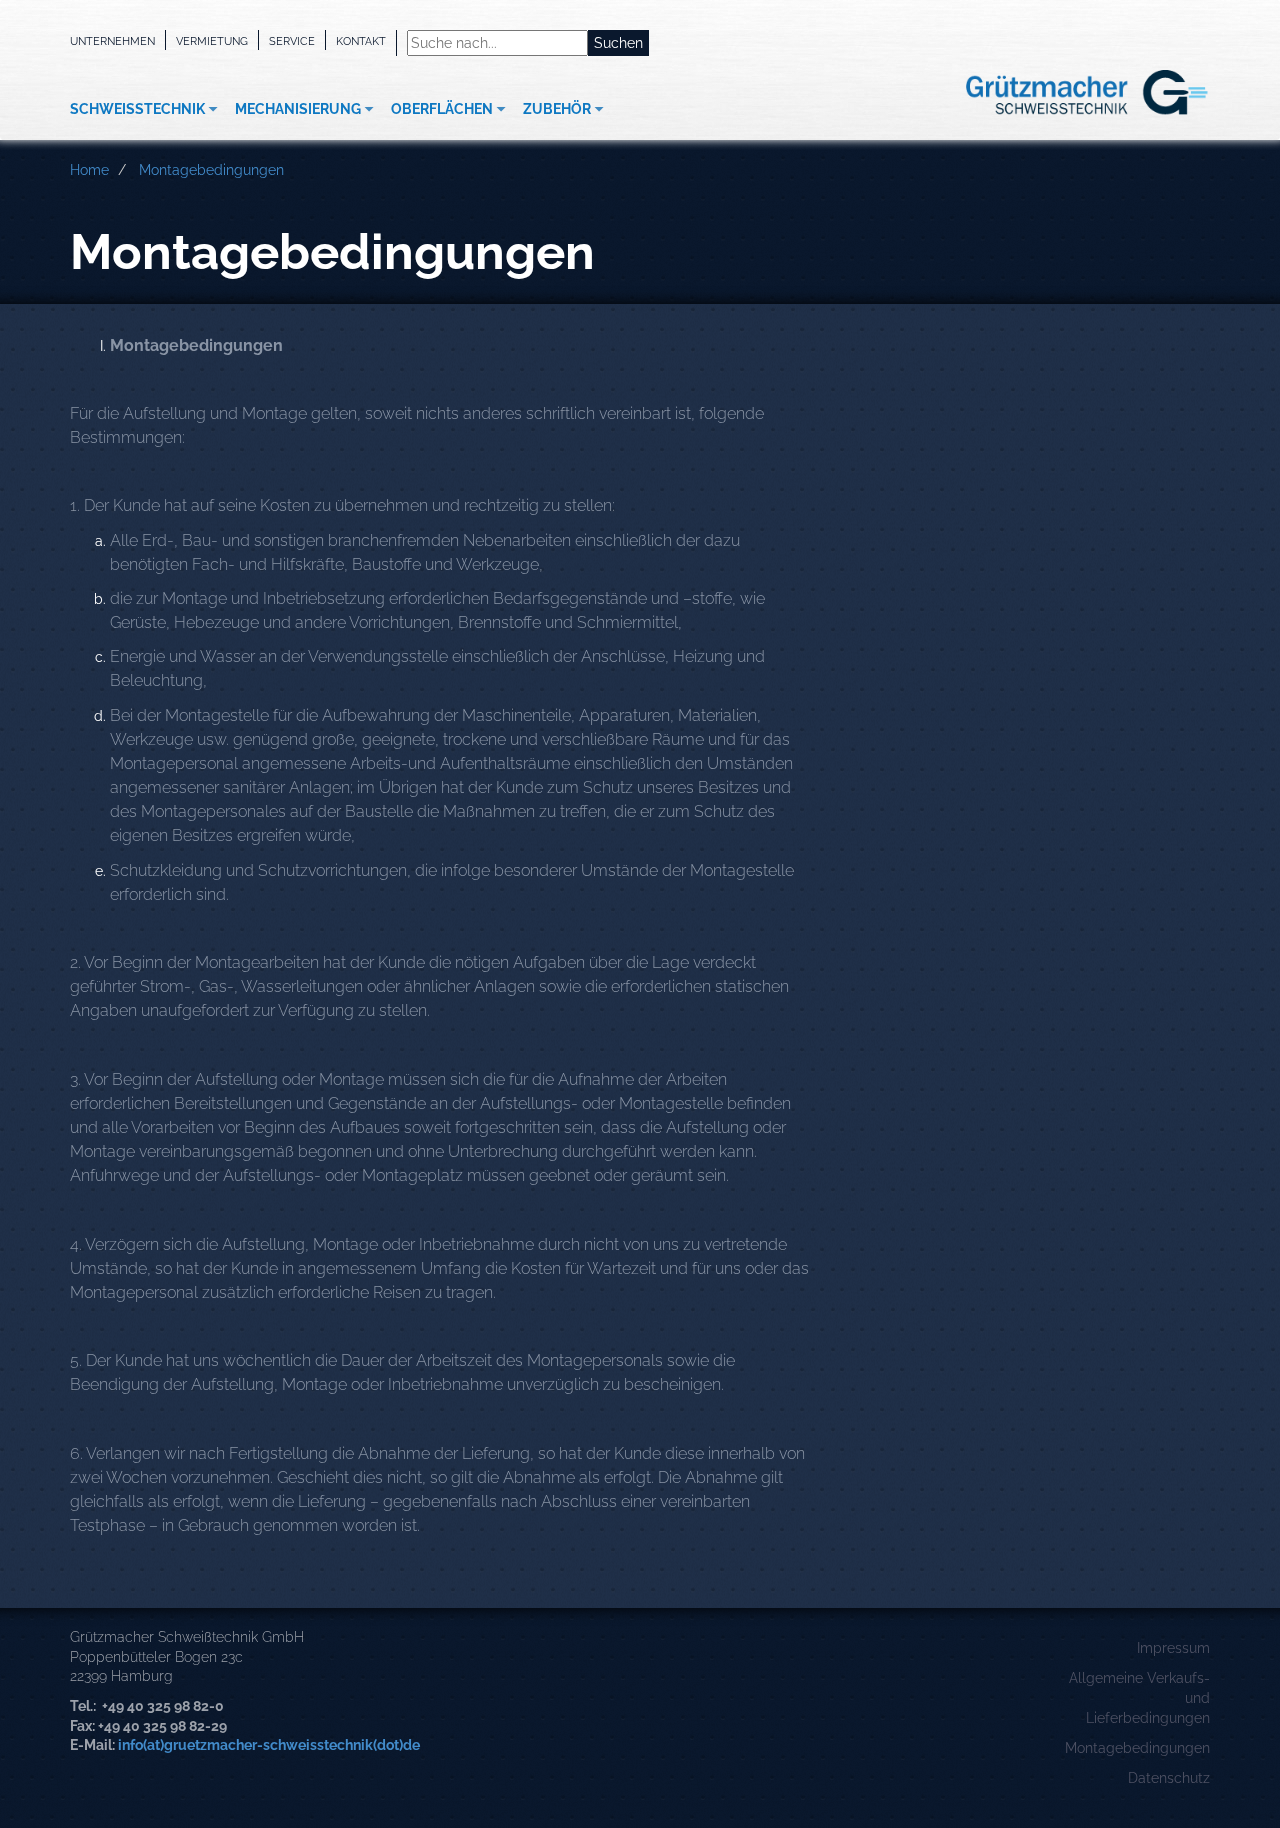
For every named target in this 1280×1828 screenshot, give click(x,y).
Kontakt (361, 41)
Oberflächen (442, 109)
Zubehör (557, 109)
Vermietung (212, 41)
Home (89, 170)
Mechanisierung (298, 109)
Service (292, 41)
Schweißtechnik (137, 109)
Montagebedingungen (211, 170)
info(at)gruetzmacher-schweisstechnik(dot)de (269, 1745)
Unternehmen (112, 41)
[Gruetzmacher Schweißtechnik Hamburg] (1055, 93)
